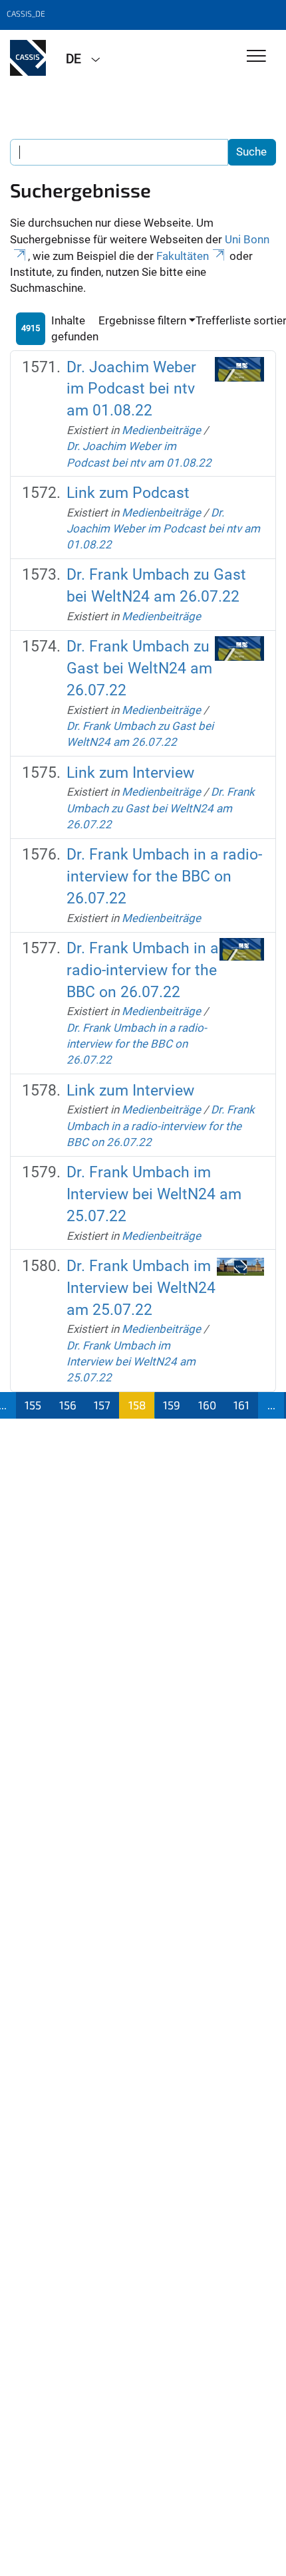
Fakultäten (183, 256)
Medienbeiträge (161, 430)
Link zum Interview (130, 773)
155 (33, 1405)
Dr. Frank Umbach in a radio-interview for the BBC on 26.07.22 (164, 877)
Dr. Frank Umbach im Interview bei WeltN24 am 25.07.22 (154, 1194)
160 (207, 1405)
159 (172, 1405)
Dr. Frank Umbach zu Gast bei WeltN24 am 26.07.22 (139, 668)
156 (68, 1405)
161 (241, 1405)
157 (102, 1405)
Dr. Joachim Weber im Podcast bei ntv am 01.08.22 (131, 389)
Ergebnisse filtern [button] (142, 320)
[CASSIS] (28, 58)
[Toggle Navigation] (256, 57)
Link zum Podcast (128, 493)
